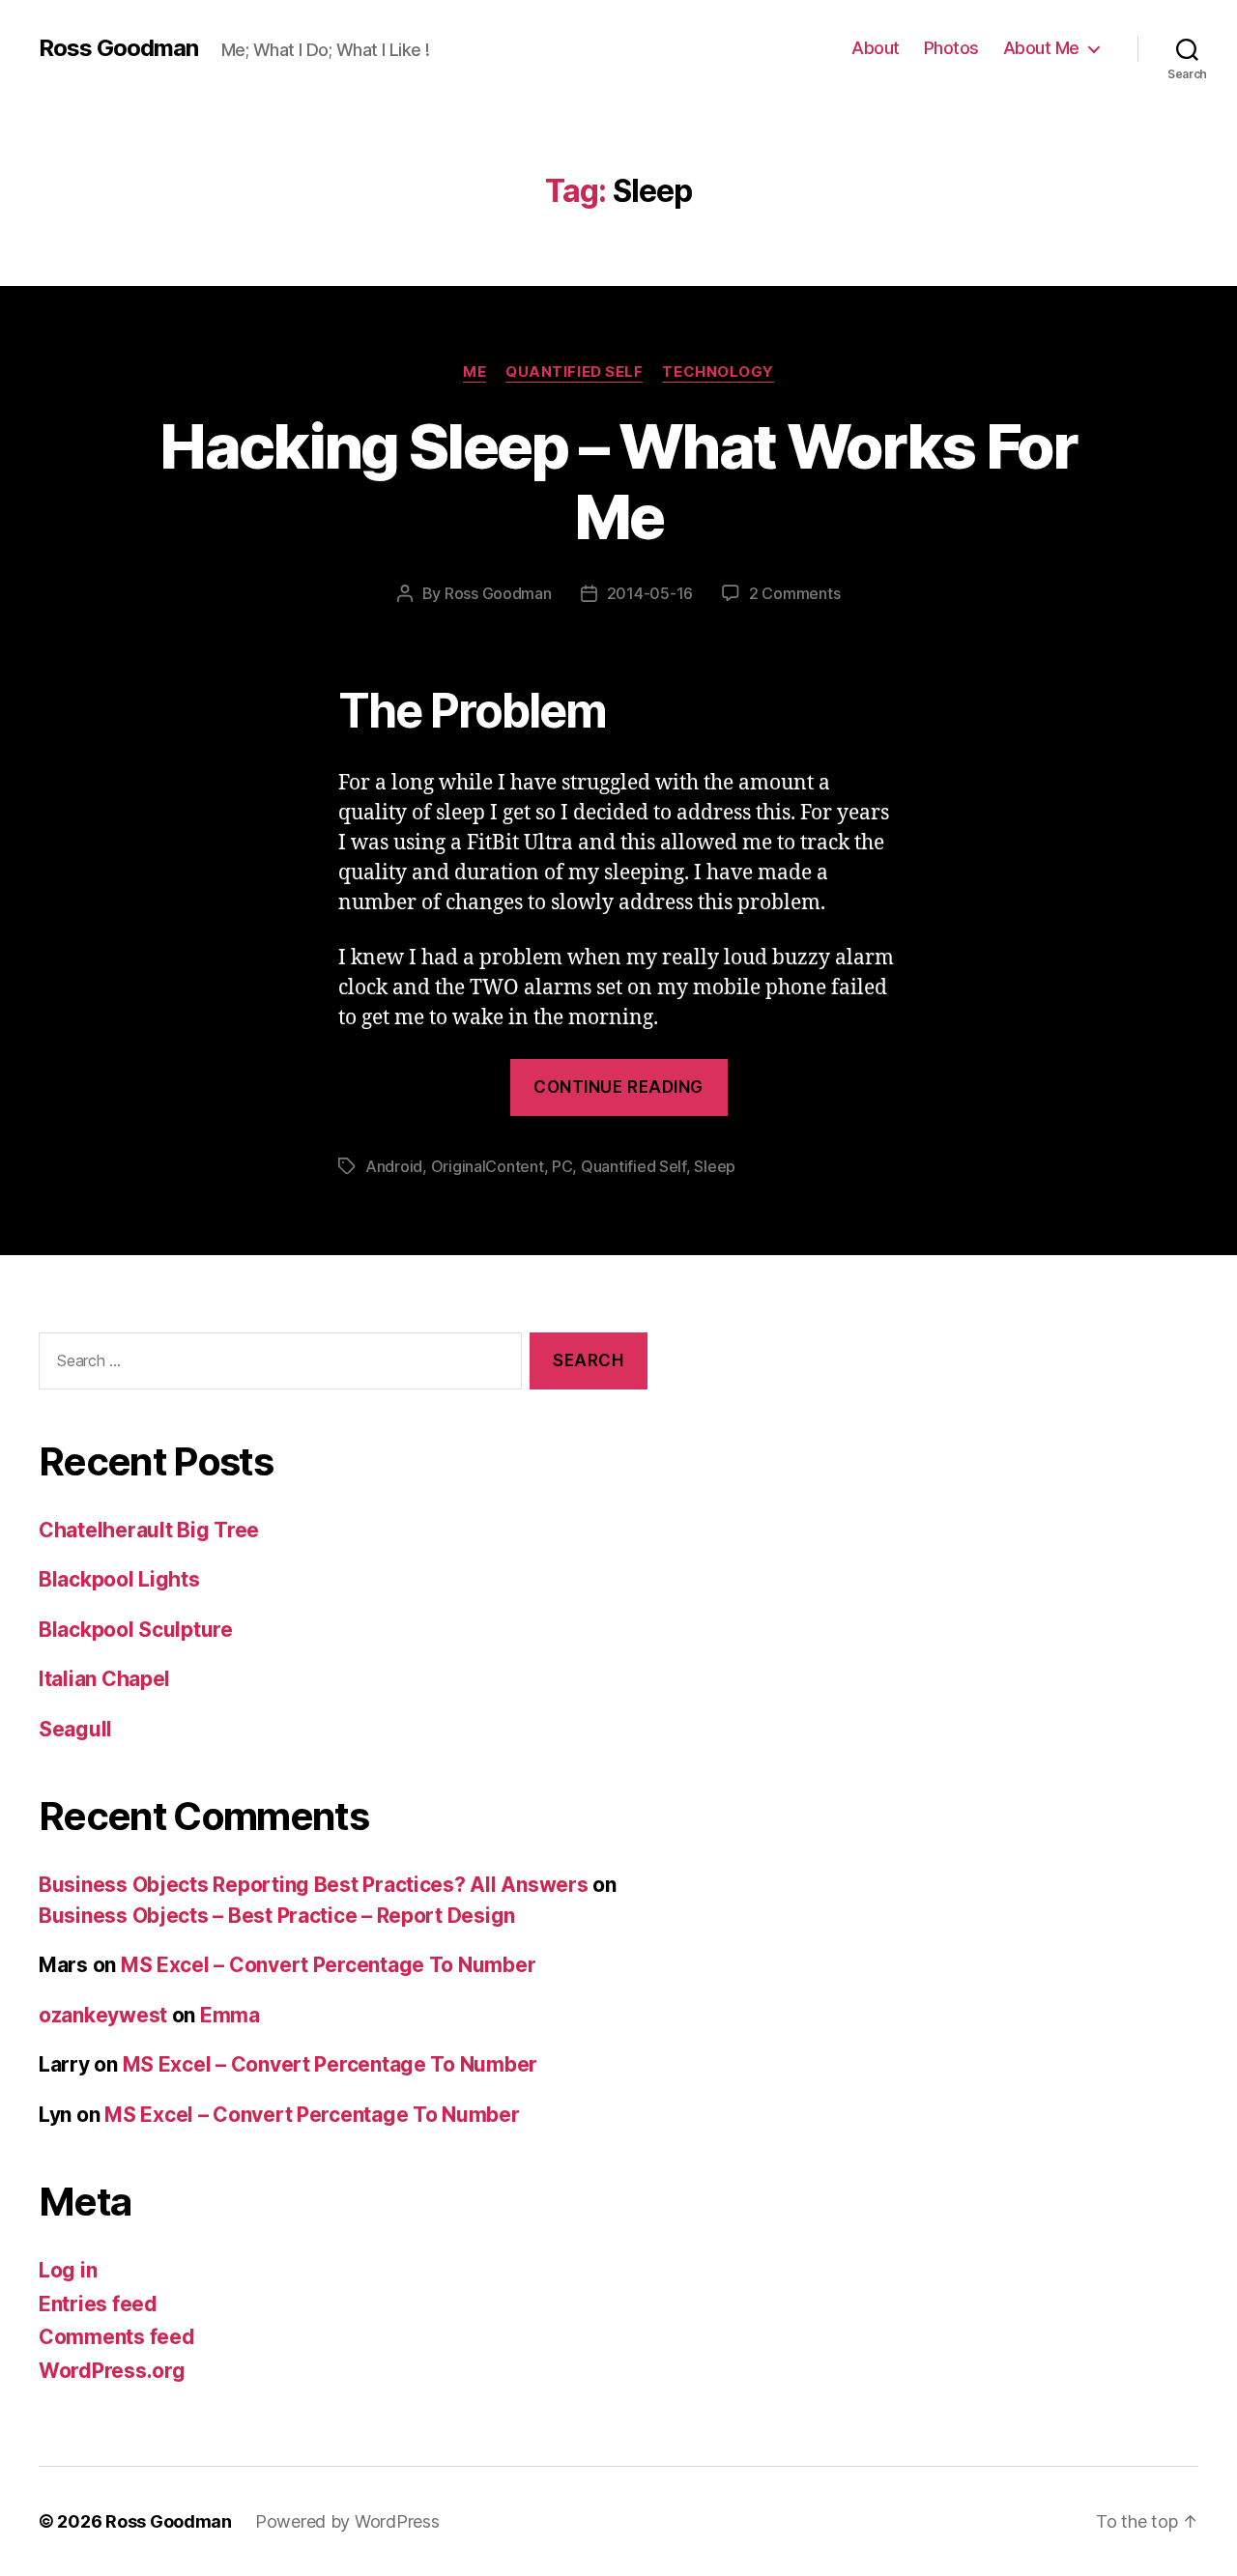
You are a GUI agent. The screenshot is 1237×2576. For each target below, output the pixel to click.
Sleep (715, 1166)
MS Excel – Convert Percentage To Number (328, 1965)
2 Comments (794, 593)
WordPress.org (112, 2371)
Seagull (75, 1729)
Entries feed (98, 2304)
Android (394, 1166)
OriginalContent (488, 1166)
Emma (230, 2015)
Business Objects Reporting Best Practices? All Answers (313, 1885)
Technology (718, 372)
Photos (951, 48)
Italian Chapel (104, 1679)
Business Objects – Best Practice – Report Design (277, 1916)
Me (475, 372)
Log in (68, 2270)
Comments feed (117, 2337)
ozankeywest (103, 2015)
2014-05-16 (650, 593)
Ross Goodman (118, 48)
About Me (1041, 48)
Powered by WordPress (347, 2521)
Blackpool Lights (119, 1579)
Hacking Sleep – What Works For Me (618, 481)
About (876, 48)
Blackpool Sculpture (136, 1630)
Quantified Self (574, 372)
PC (562, 1166)
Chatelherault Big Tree (149, 1530)
